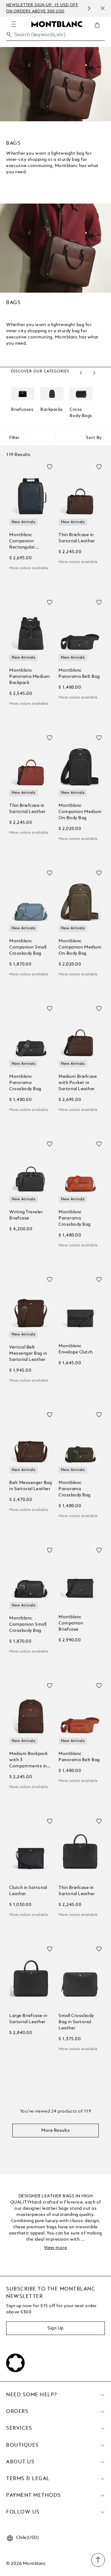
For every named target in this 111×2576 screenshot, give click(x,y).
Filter (14, 438)
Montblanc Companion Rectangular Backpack (22, 542)
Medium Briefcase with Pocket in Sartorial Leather (78, 1083)
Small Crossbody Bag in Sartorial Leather (76, 2022)
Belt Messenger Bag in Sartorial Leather (31, 1486)
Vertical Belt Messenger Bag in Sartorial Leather (28, 1353)
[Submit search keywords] (9, 35)
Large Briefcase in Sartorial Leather (28, 2019)
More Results (55, 2131)
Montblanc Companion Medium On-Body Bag (80, 812)
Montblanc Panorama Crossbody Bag (25, 1083)
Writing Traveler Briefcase (26, 1215)
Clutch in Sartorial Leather (28, 1891)
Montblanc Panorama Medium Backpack (30, 677)
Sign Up (55, 2328)
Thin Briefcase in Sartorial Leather (77, 538)
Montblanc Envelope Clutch (76, 1349)
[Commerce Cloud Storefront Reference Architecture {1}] (57, 24)
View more (56, 2248)
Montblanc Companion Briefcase (71, 1623)
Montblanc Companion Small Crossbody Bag (28, 947)
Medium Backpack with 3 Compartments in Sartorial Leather (29, 1760)
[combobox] (55, 36)
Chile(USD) (27, 2538)
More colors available (29, 568)
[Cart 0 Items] (100, 30)
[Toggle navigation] (14, 24)
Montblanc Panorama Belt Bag (79, 673)
